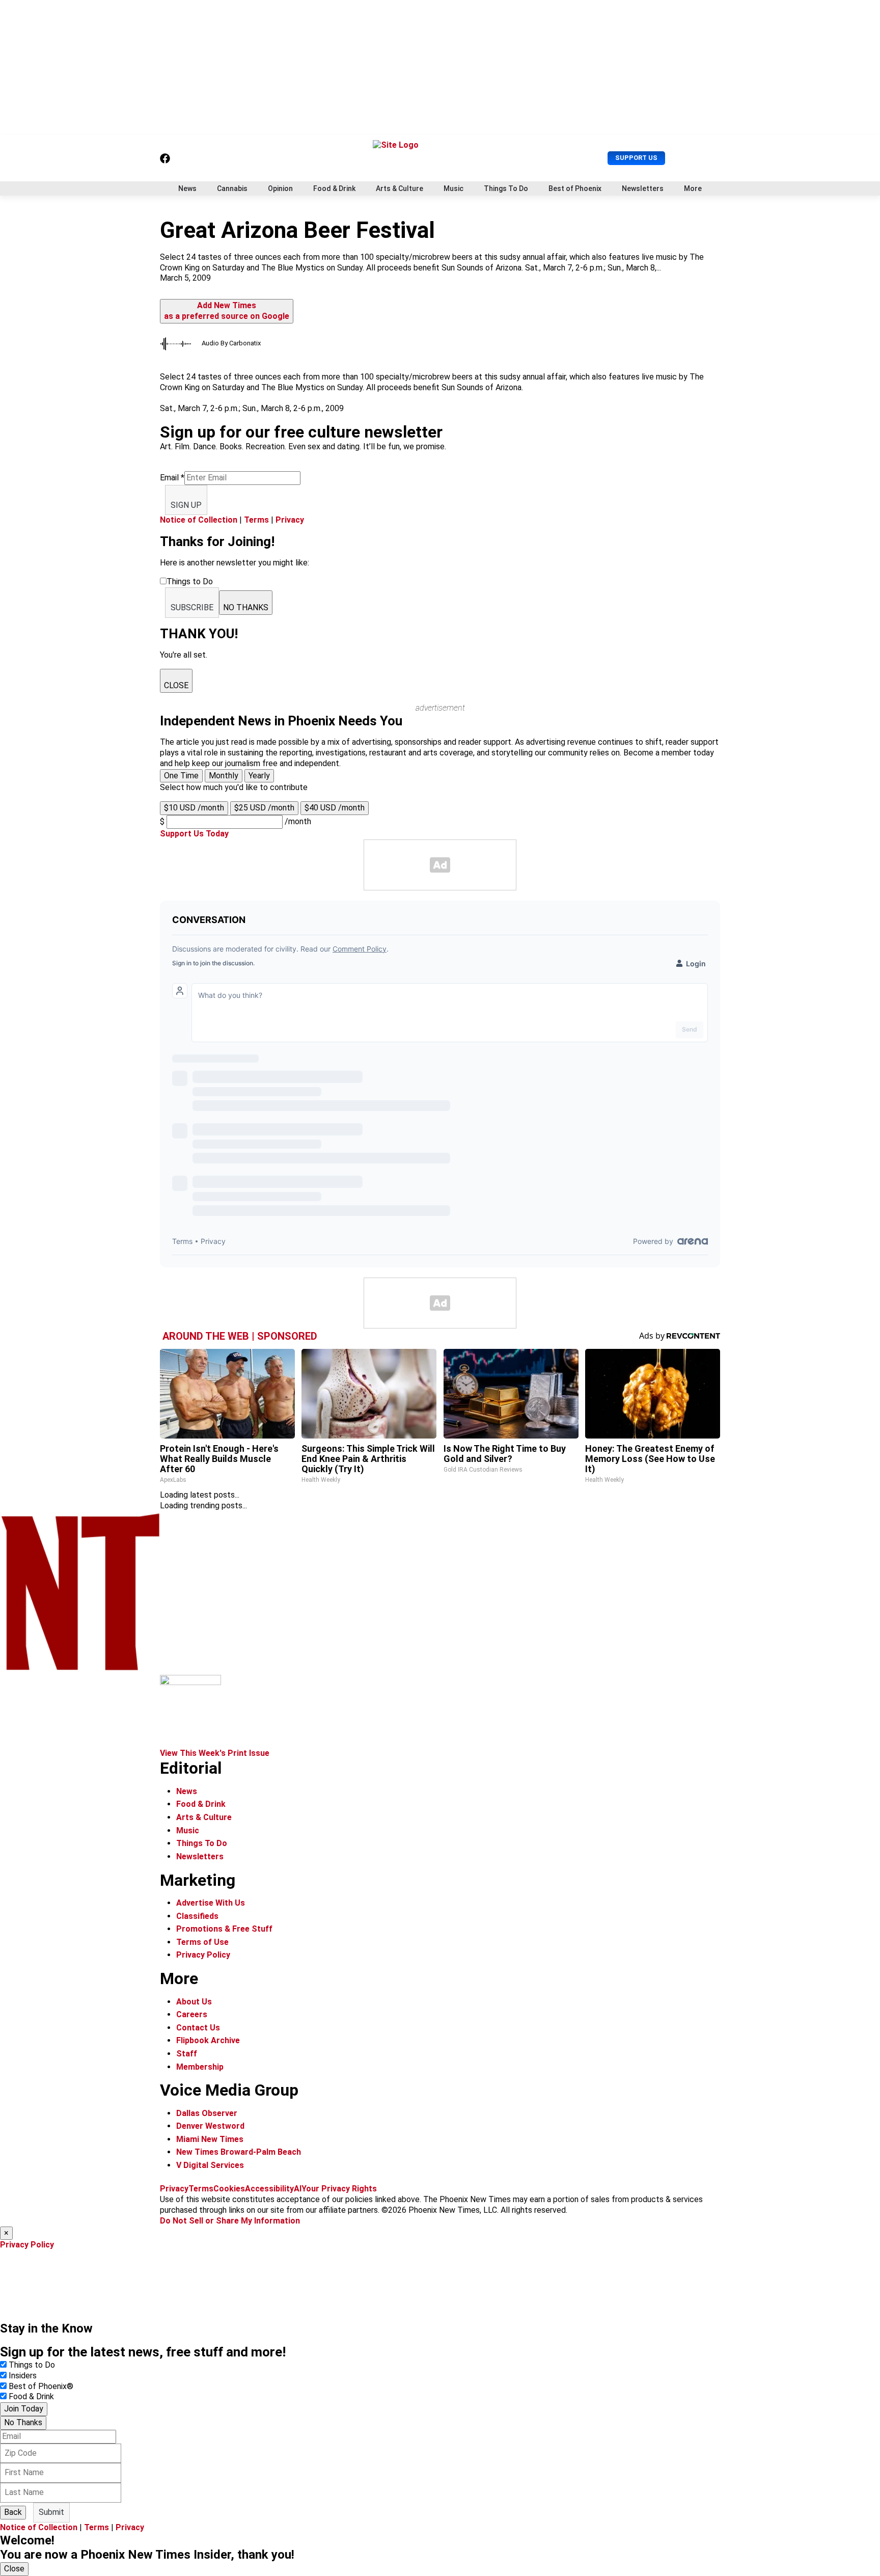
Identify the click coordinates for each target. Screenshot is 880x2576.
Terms (256, 520)
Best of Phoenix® (41, 2386)
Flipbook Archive (208, 2040)
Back (13, 2512)
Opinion (280, 188)
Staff (187, 2054)
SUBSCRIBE (192, 607)
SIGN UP (186, 505)
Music (453, 188)
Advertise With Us (211, 1903)
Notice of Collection (199, 520)
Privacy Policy (203, 1955)
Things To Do (506, 188)
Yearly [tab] (259, 776)
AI (298, 2189)
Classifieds (197, 1916)
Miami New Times (210, 2139)
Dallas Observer (207, 2113)
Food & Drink (334, 188)
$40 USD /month (335, 808)
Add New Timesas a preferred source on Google (227, 311)
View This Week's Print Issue (215, 1753)
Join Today (24, 2409)
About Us (194, 2002)
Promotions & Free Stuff (224, 1929)
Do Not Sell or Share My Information (230, 2221)
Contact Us (198, 2028)
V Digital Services (210, 2165)
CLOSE (176, 685)
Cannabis (232, 188)
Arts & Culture (400, 188)
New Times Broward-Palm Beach (239, 2152)
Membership (200, 2067)
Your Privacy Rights (339, 2189)
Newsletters (643, 188)
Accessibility (269, 2189)
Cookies (229, 2189)
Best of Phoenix (575, 188)
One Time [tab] (181, 776)
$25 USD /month (264, 808)
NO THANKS (246, 607)
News (187, 188)
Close (14, 2569)
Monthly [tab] (224, 776)
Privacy (290, 520)
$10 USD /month (194, 808)
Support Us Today (194, 834)
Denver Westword (210, 2126)
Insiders (23, 2376)
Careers (192, 2014)
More (693, 188)
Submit (51, 2512)
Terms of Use (202, 1942)
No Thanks (23, 2422)
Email (172, 478)
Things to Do (32, 2365)
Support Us (636, 158)
